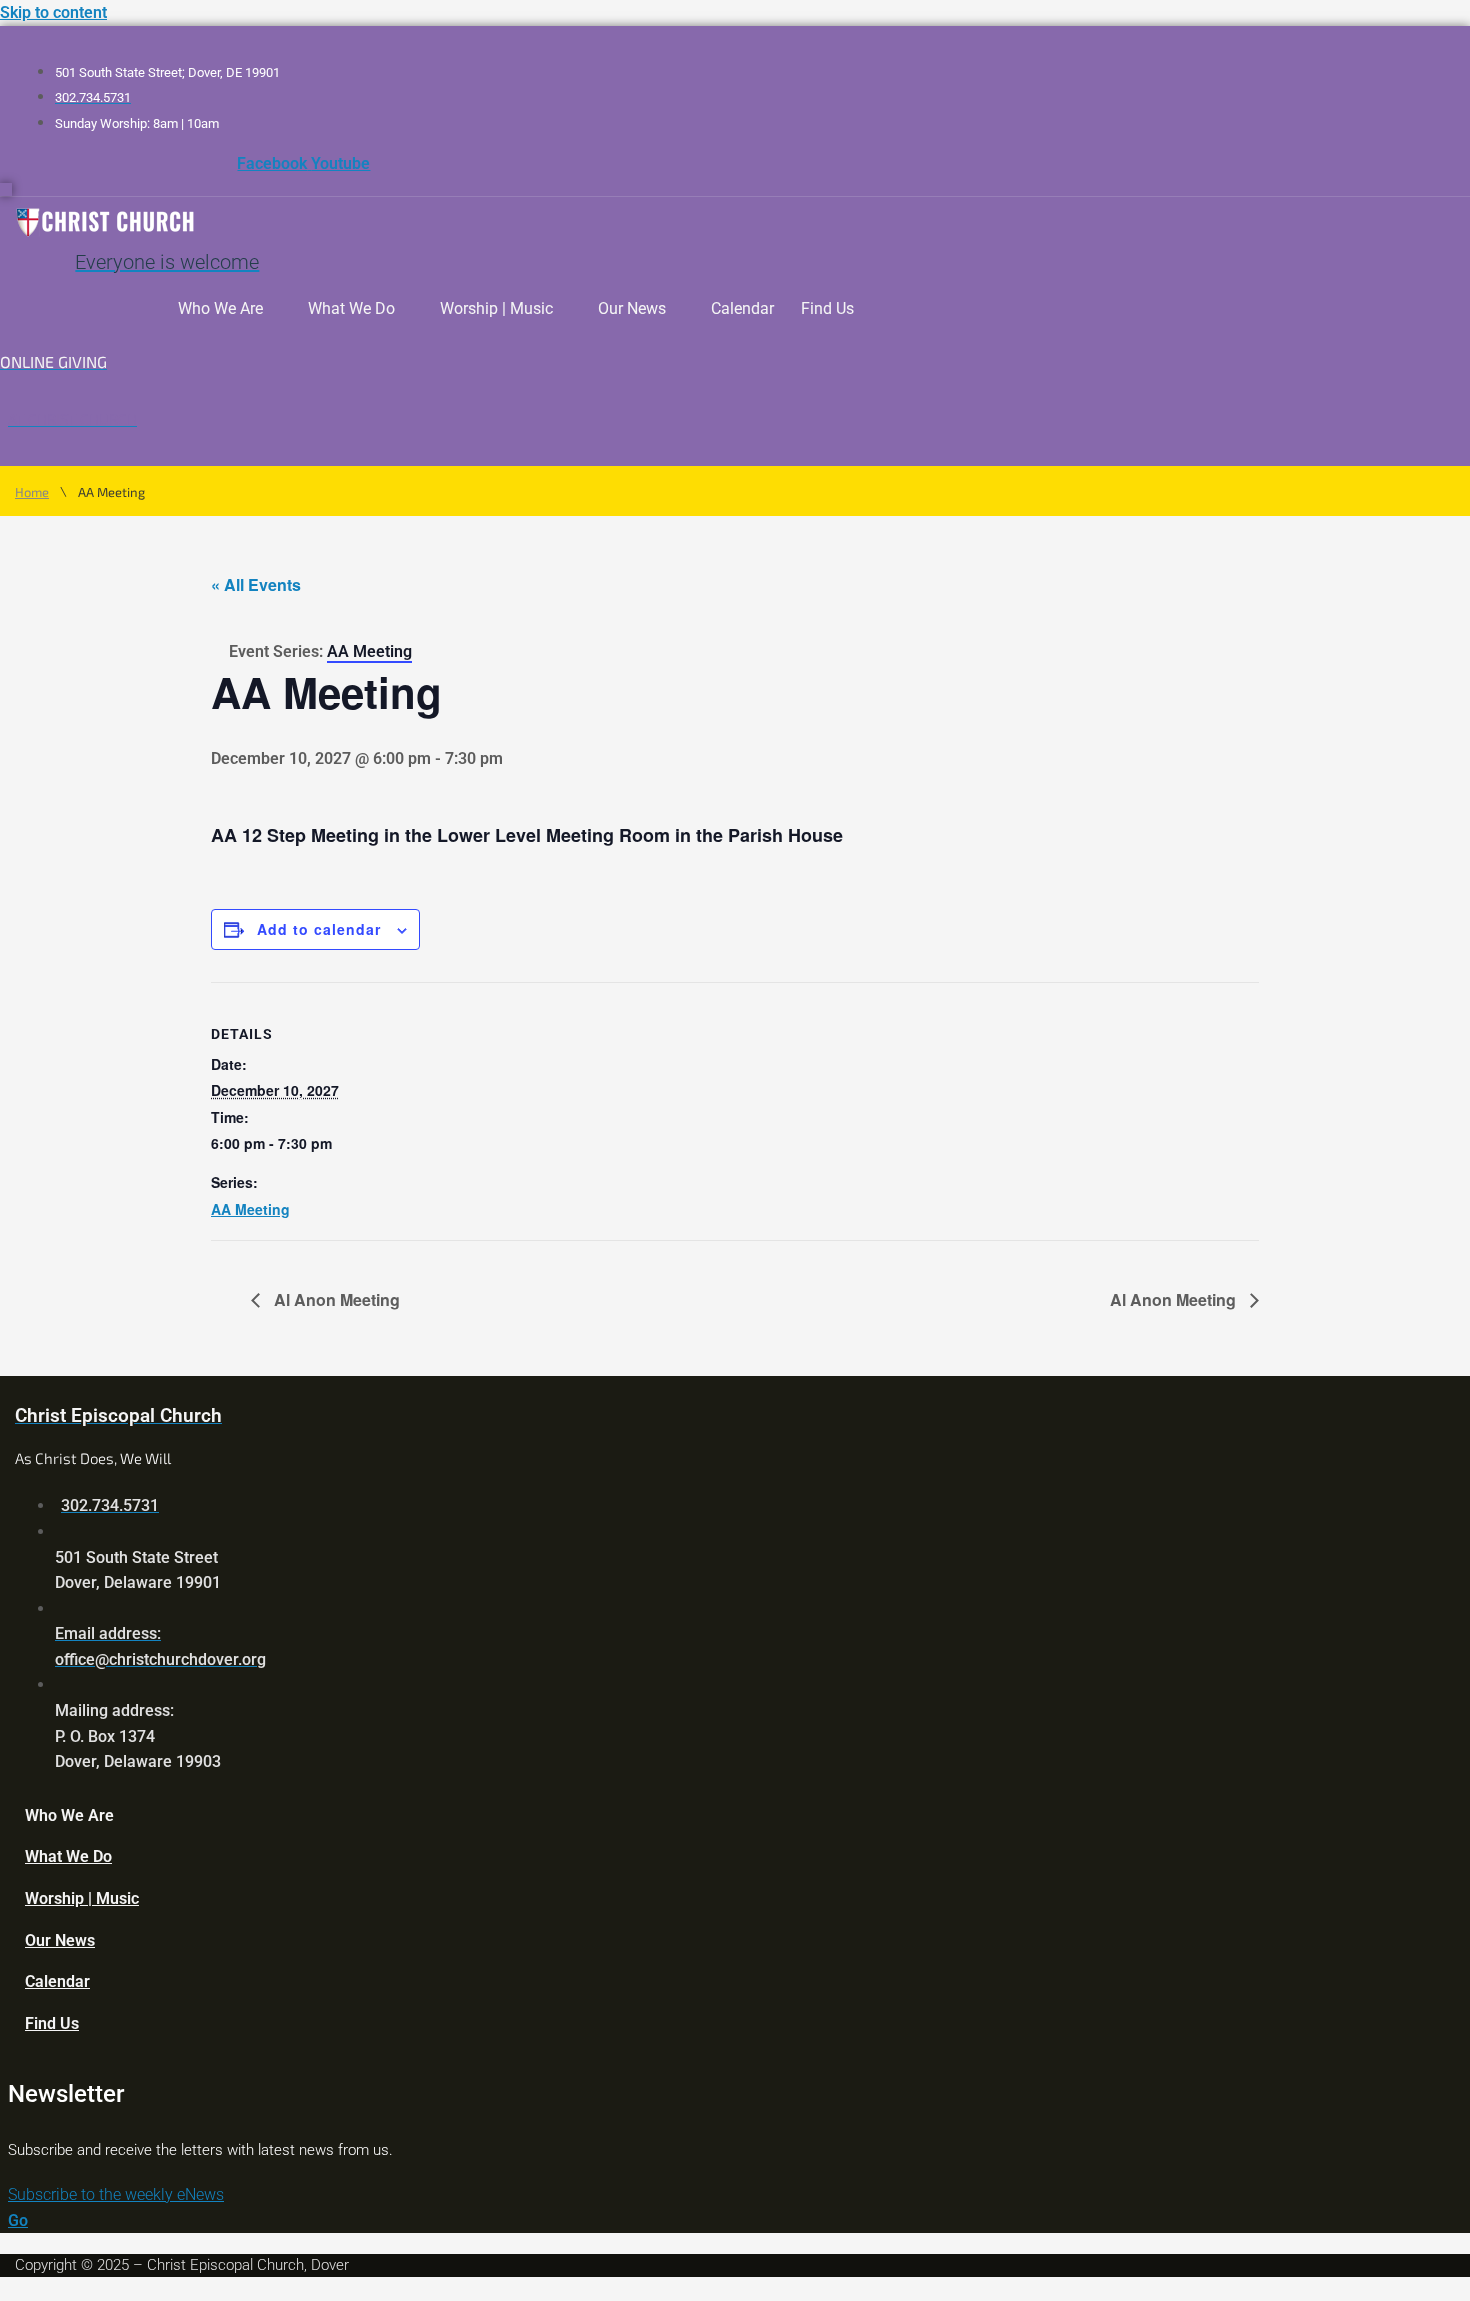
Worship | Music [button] (496, 308)
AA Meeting (250, 1209)
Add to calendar (319, 929)
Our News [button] (632, 308)
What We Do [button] (351, 308)
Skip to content (53, 12)
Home (32, 492)
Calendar (742, 308)
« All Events (256, 584)
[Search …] (6, 189)
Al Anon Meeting (335, 1299)
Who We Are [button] (220, 308)
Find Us (827, 308)
